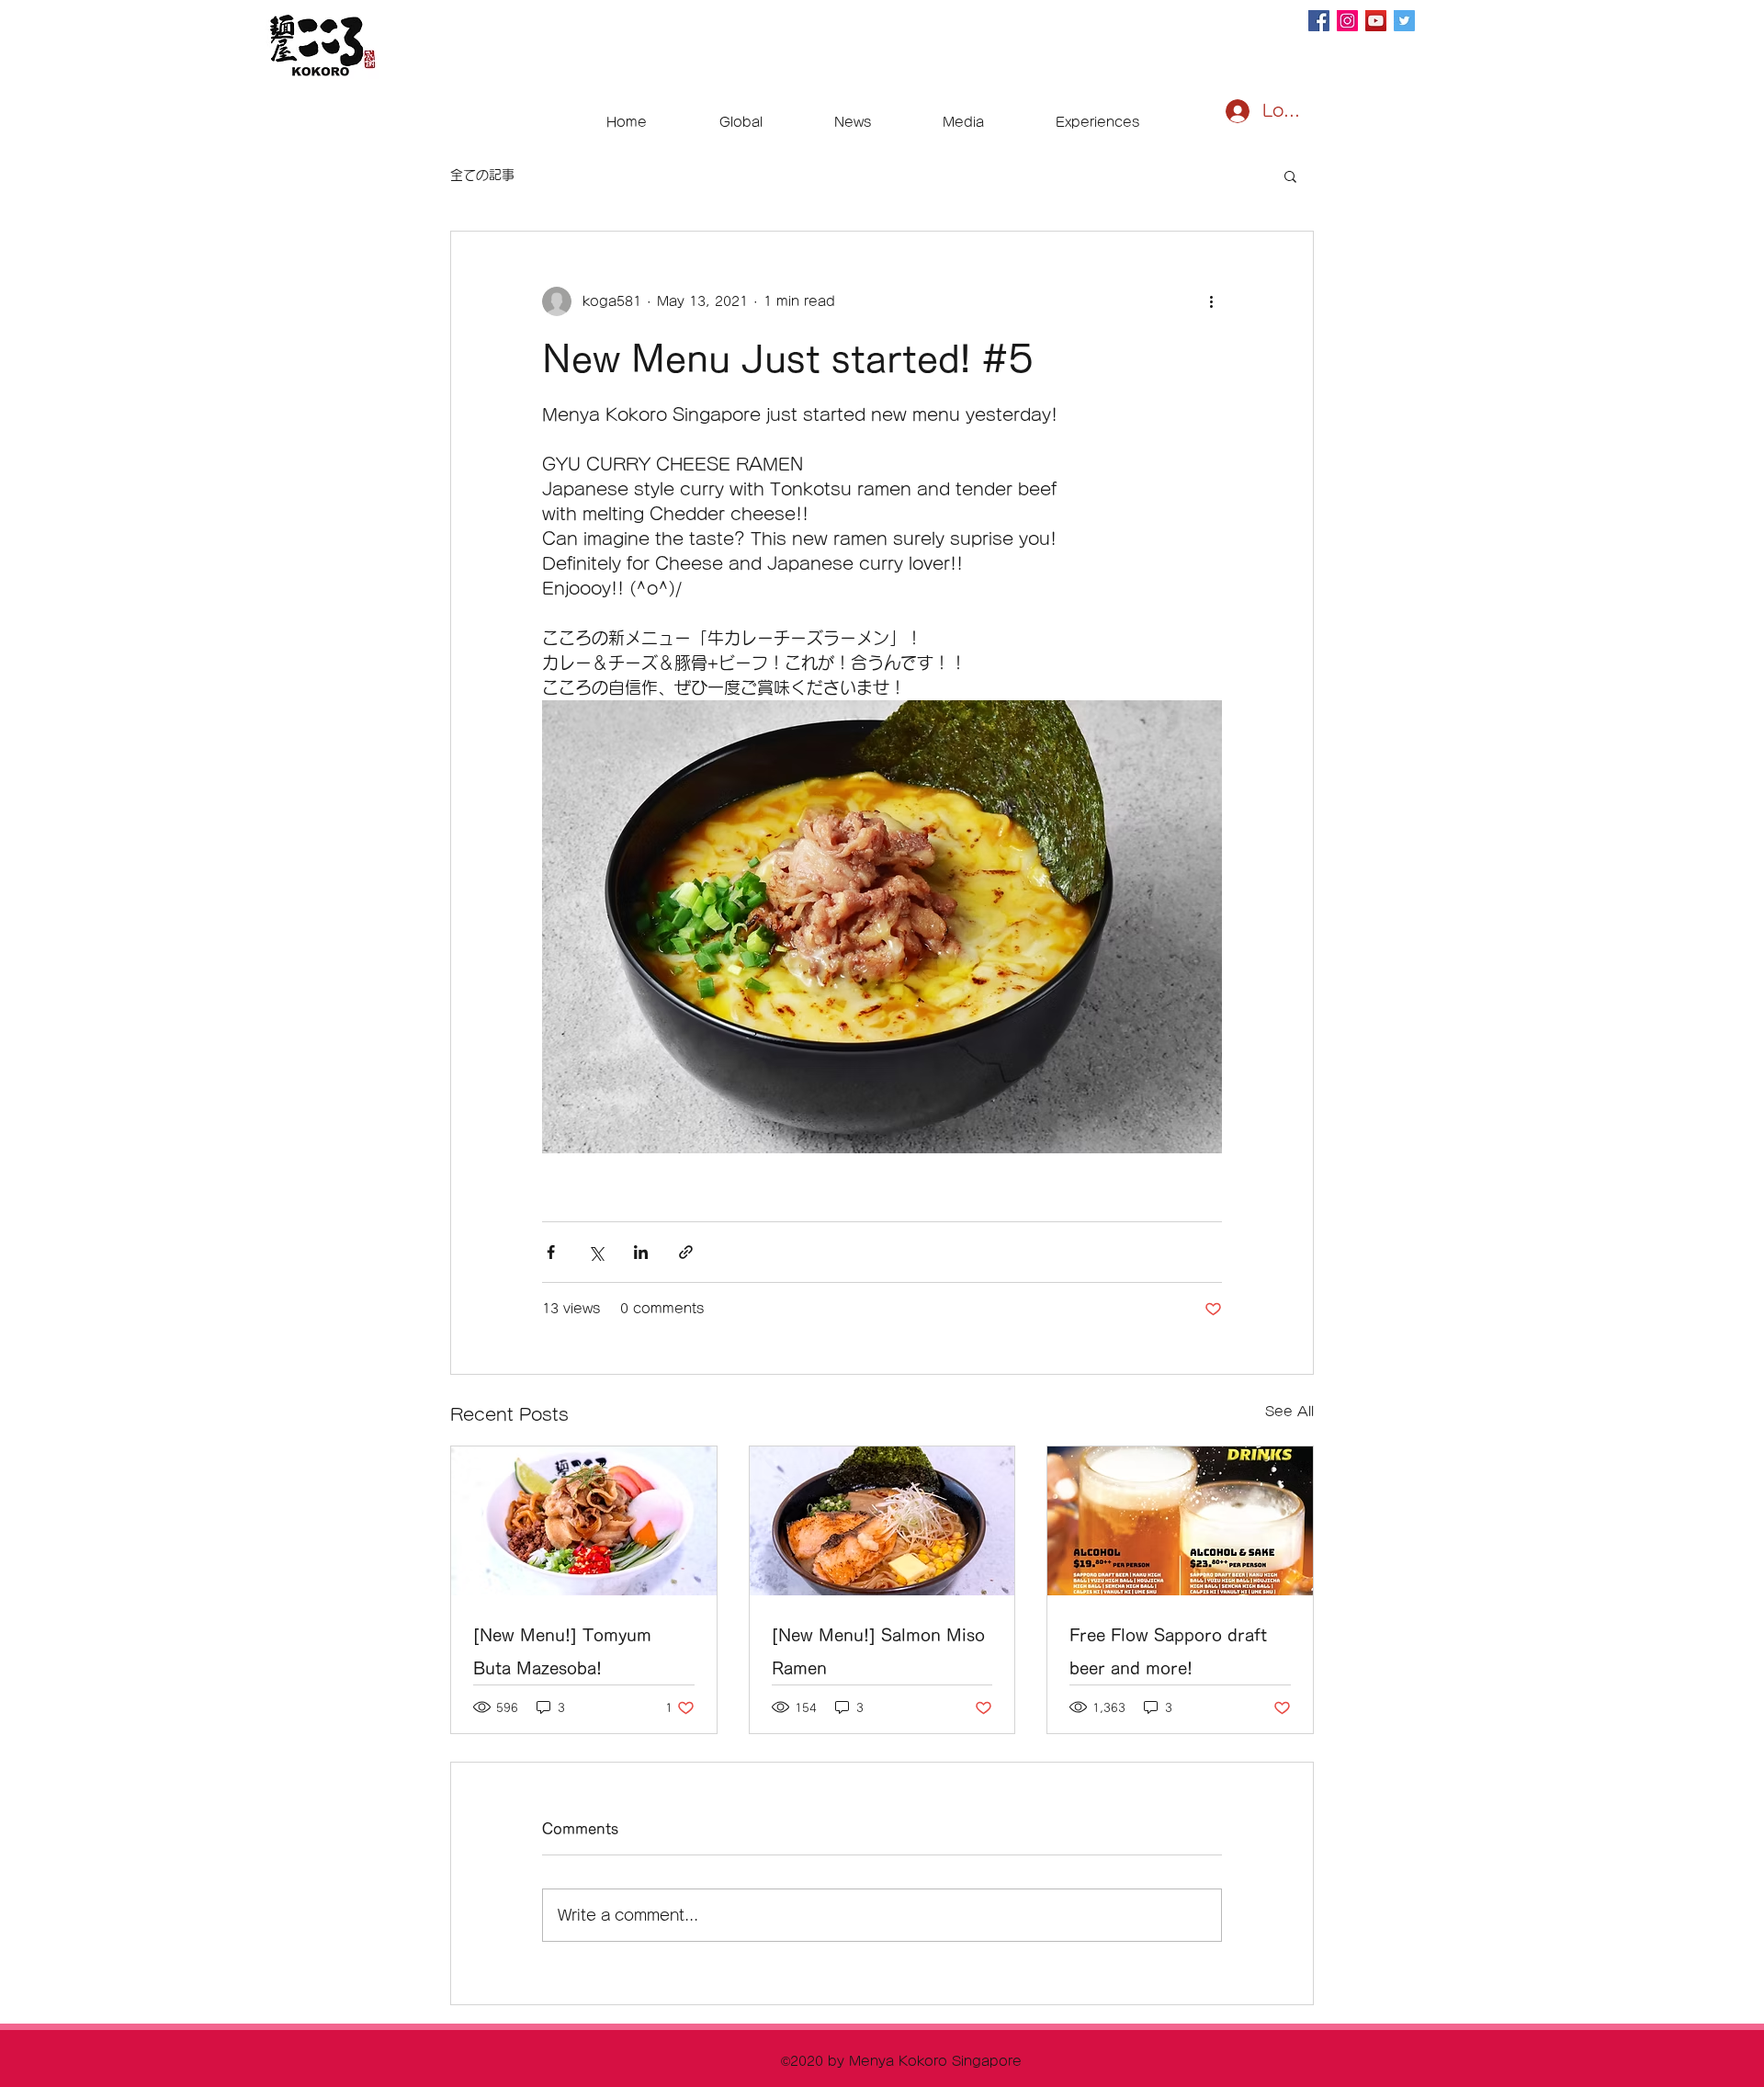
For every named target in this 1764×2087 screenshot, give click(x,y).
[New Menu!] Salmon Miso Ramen (878, 1651)
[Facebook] (1319, 21)
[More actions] (1211, 301)
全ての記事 (482, 175)
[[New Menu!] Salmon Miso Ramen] (882, 1521)
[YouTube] (1376, 21)
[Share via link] (686, 1252)
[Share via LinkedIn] (641, 1252)
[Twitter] (1404, 21)
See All (1289, 1412)
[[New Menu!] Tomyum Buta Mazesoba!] (584, 1521)
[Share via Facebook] (551, 1252)
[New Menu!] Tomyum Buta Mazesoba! (562, 1651)
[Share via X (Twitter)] (596, 1252)
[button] (1290, 176)
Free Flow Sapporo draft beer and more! (1168, 1651)
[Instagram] (1347, 21)
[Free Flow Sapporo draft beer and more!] (1180, 1521)
